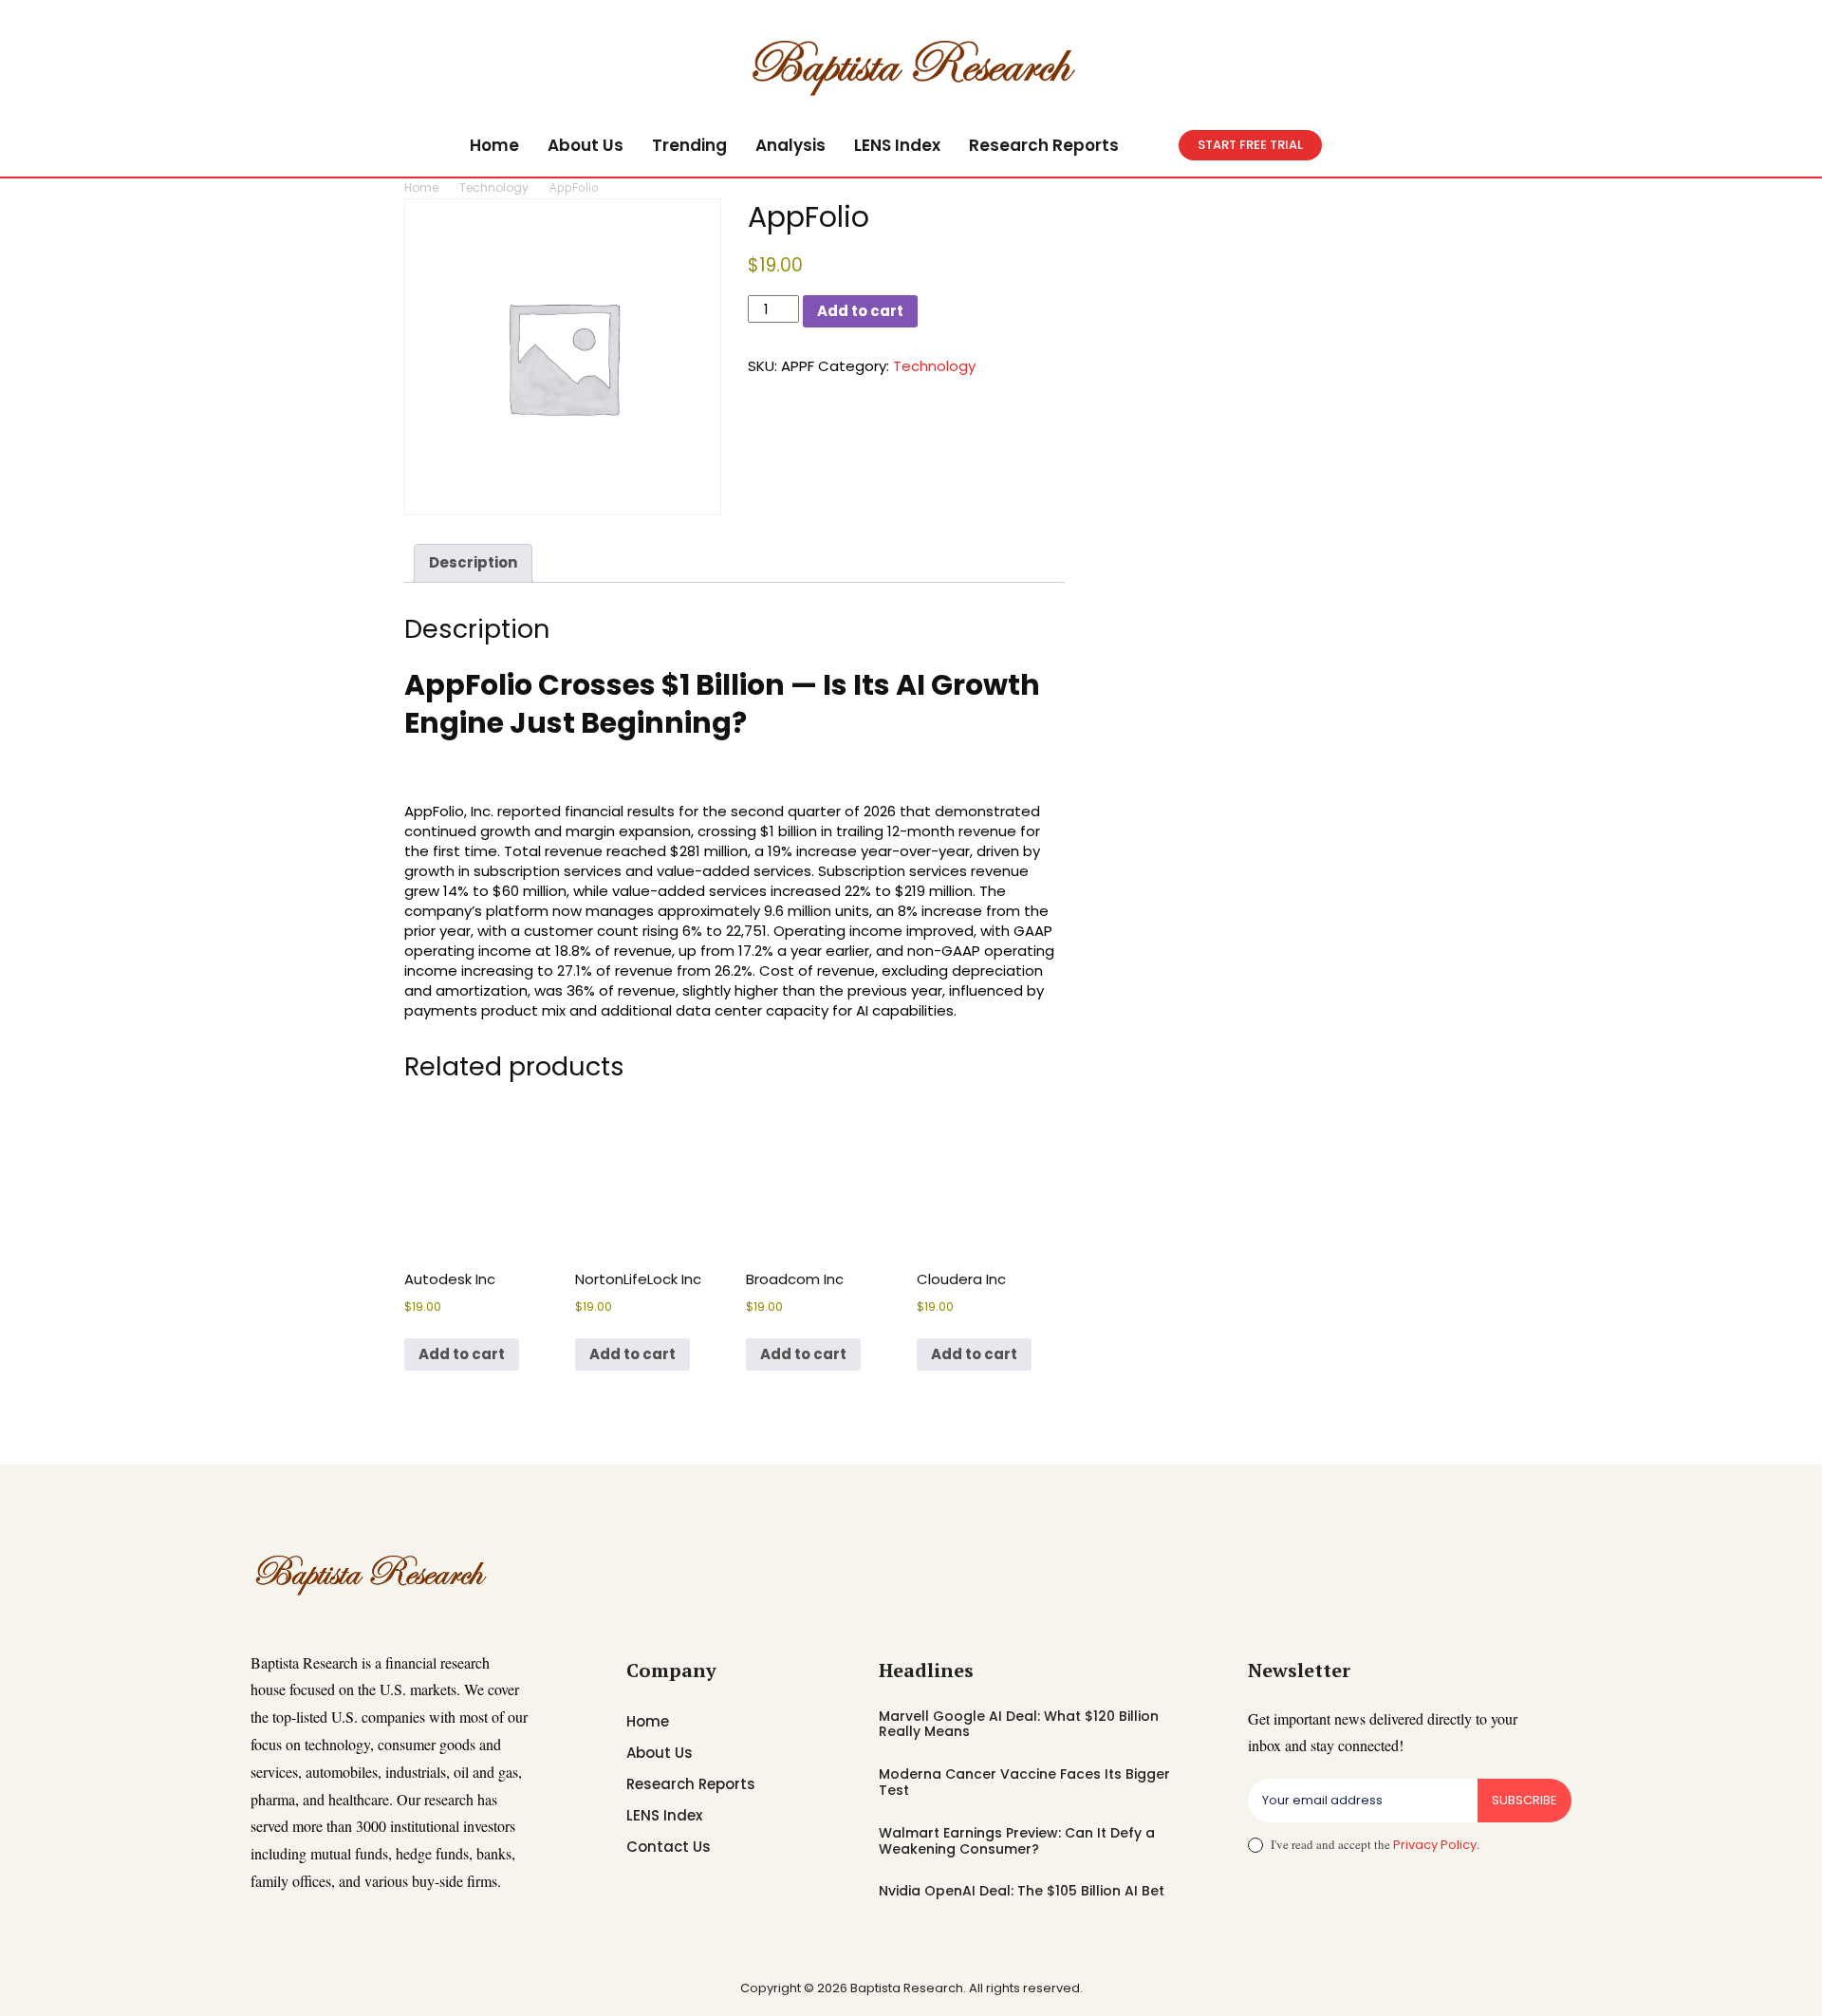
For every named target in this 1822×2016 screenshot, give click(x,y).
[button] (1156, 145)
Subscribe (1525, 1800)
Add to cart (860, 311)
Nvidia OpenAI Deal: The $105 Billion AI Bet (1022, 1891)
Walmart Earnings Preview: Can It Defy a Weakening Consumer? (1017, 1841)
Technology (494, 187)
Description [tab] (473, 562)
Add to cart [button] (462, 1354)
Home (421, 187)
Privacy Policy (1435, 1845)
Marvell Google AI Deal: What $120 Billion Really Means (1019, 1724)
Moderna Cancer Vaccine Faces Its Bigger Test (1024, 1782)
